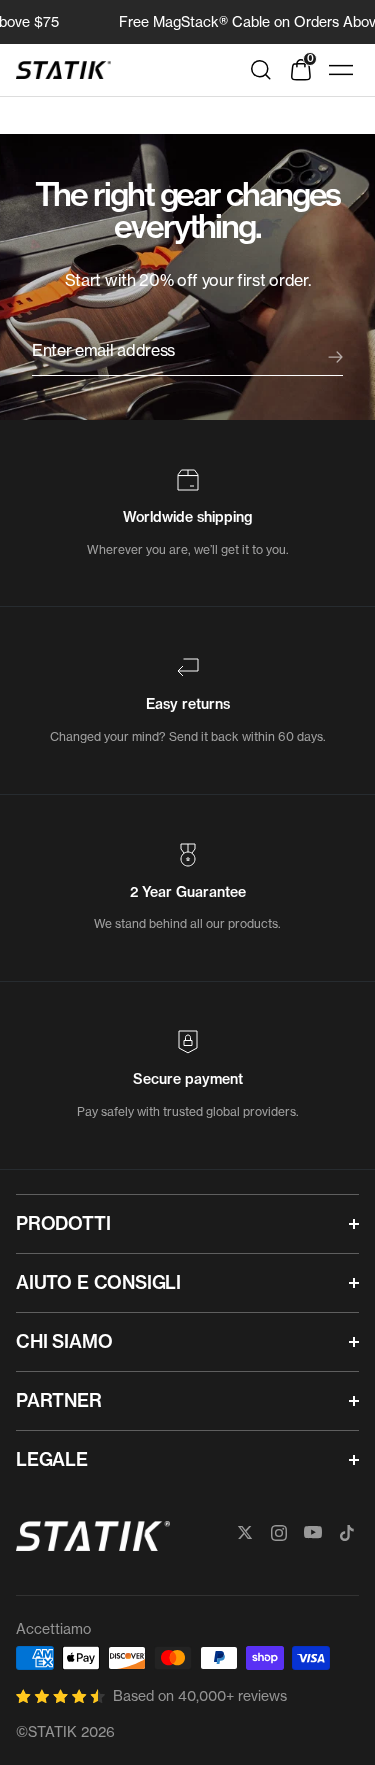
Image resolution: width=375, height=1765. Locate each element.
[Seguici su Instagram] (279, 1533)
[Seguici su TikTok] (347, 1533)
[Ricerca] (261, 70)
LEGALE (52, 1459)
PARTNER (59, 1400)
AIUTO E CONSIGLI (98, 1282)
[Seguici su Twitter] (245, 1533)
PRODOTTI (63, 1223)
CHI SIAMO (64, 1341)
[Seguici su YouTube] (313, 1533)
